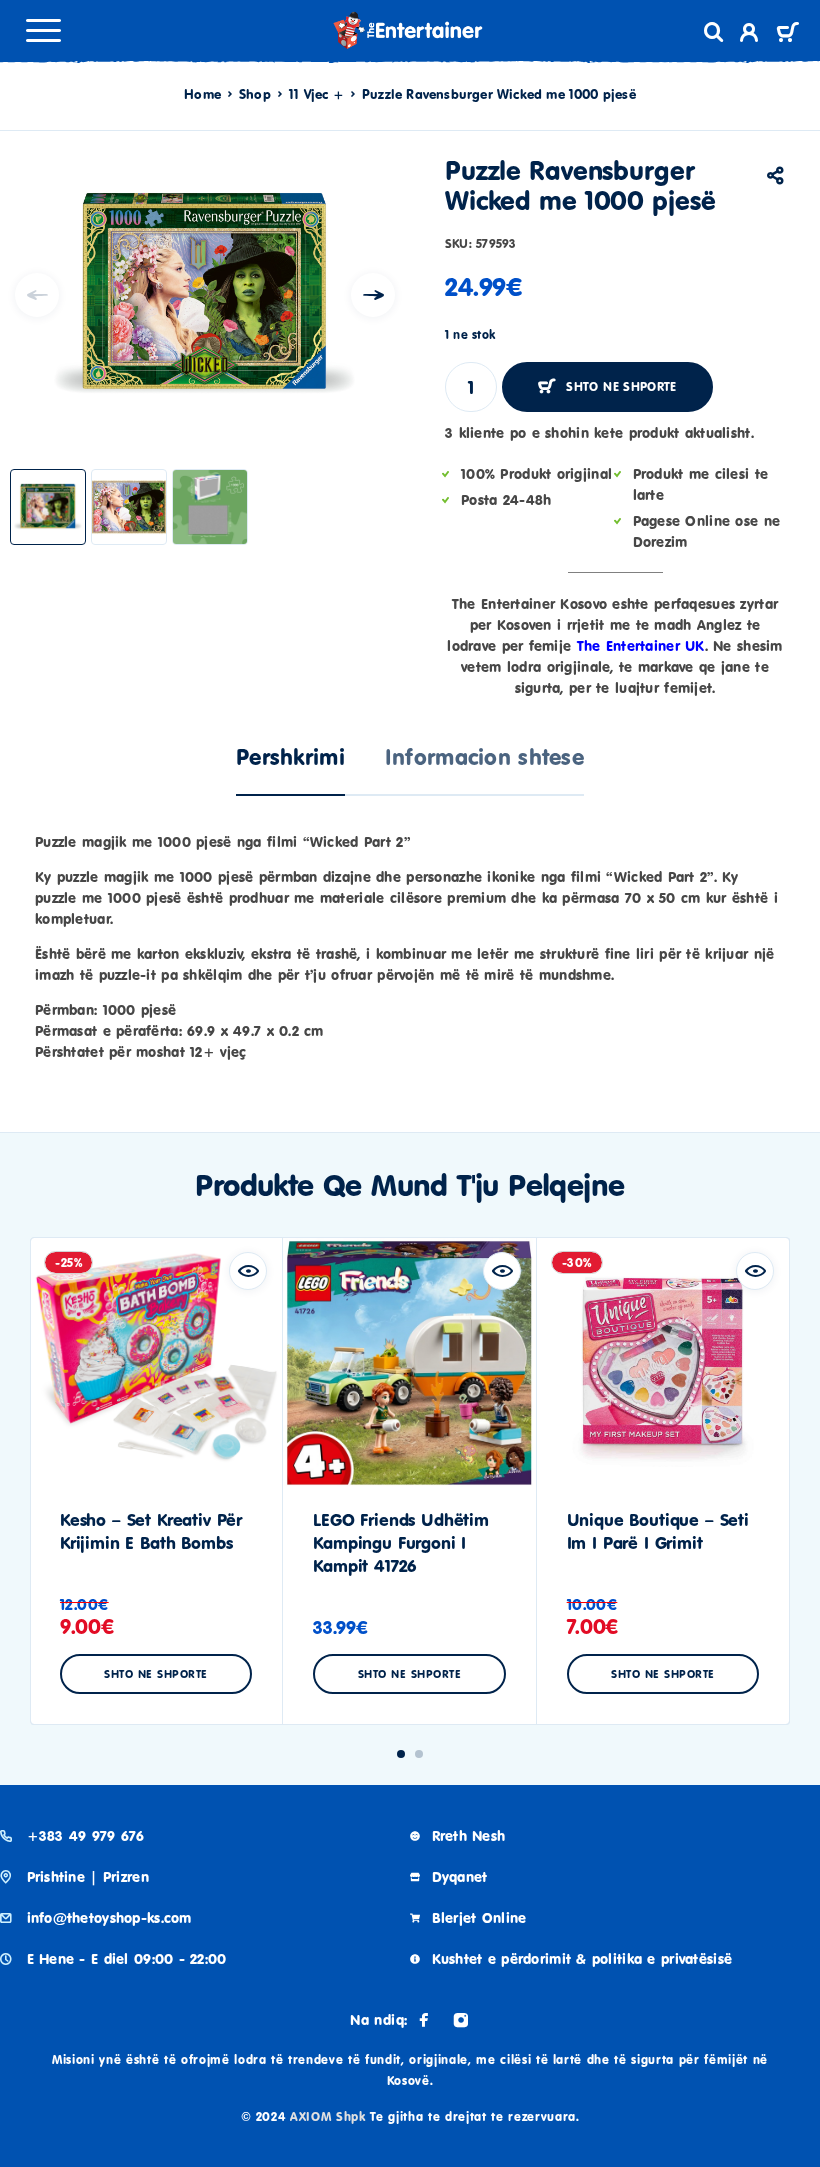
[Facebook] (424, 2020)
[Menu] (43, 30)
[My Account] (749, 35)
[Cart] (787, 34)
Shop (255, 94)
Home (202, 94)
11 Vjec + (316, 94)
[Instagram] (461, 2020)
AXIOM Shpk (328, 2116)
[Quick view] (248, 1271)
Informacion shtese (484, 756)
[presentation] (37, 295)
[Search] (714, 32)
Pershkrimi (290, 756)
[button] (401, 1754)
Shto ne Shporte (621, 386)
